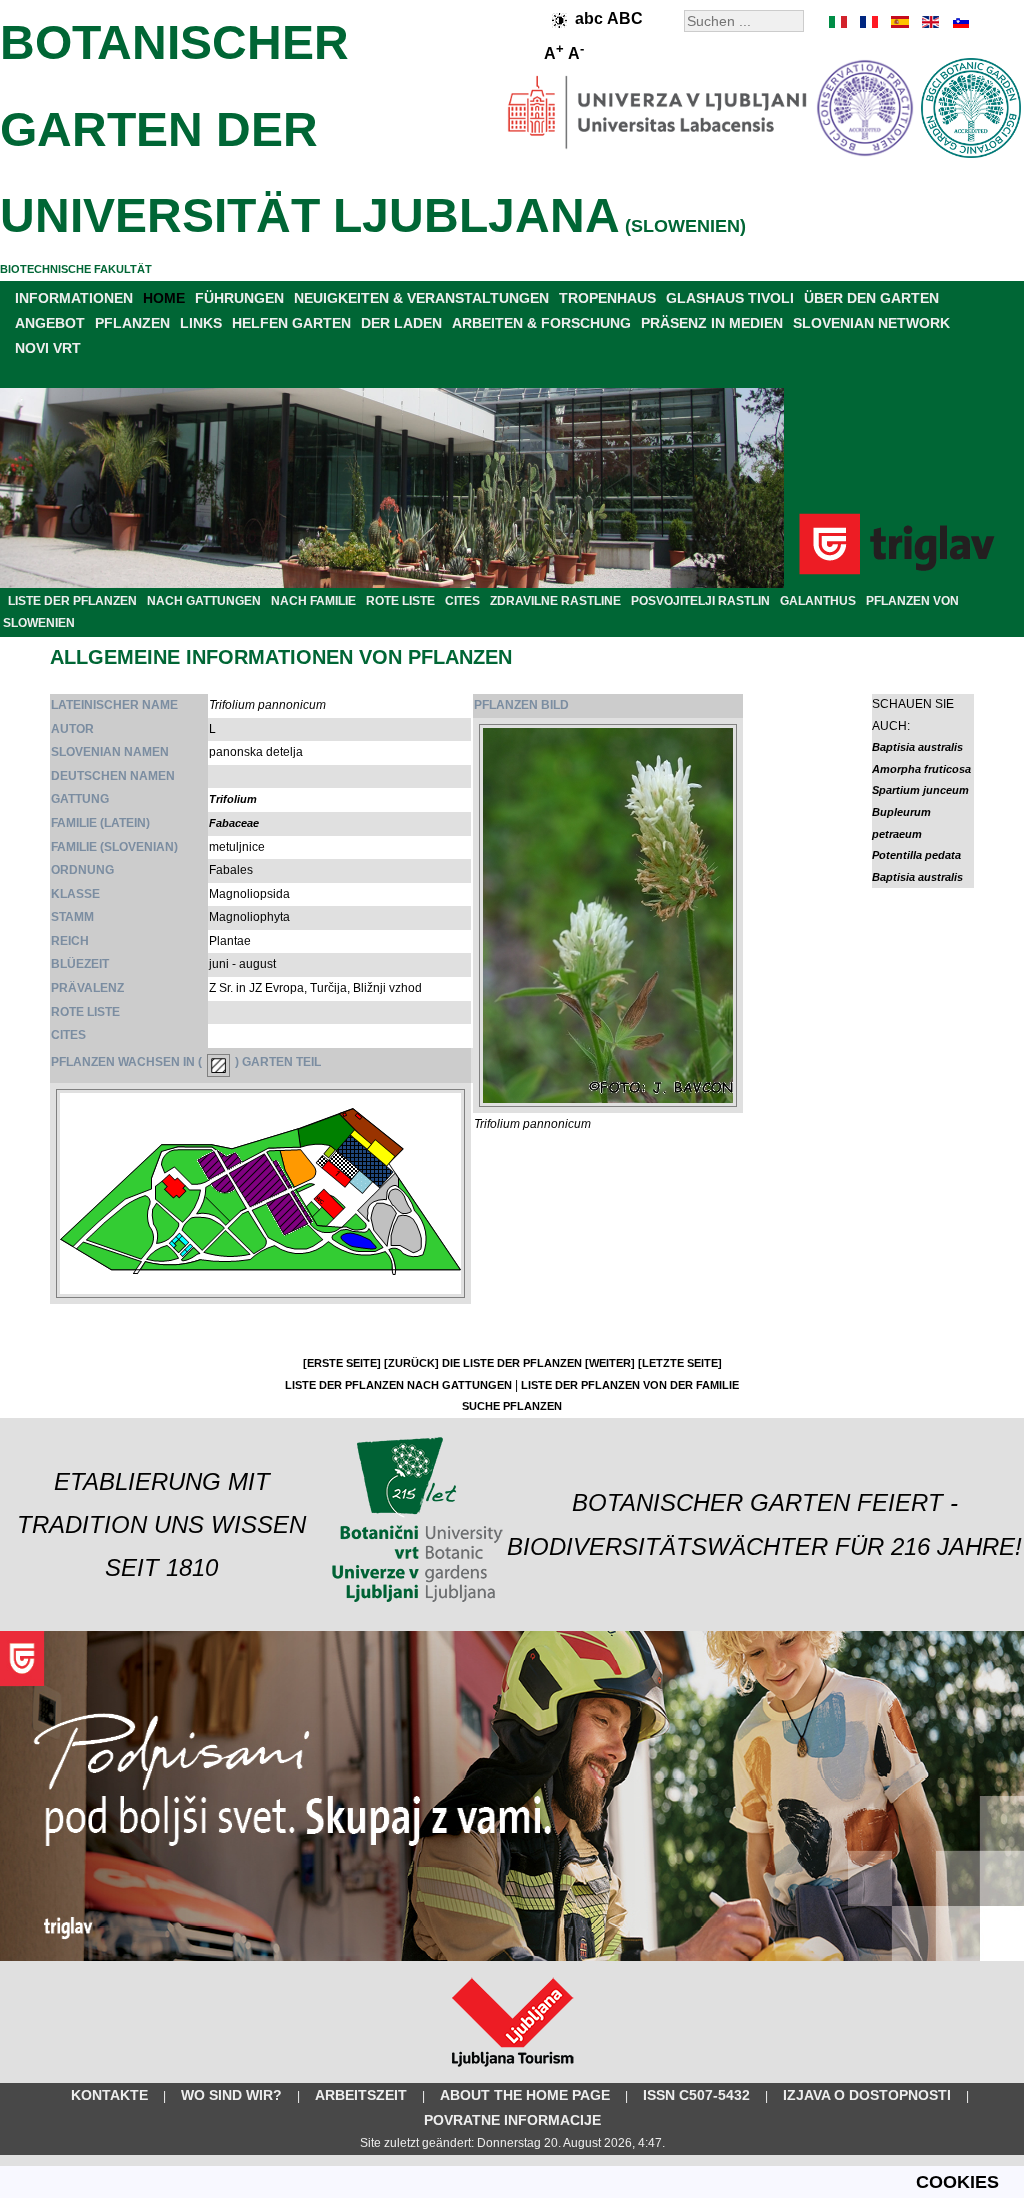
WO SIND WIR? (231, 2095)
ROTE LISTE (400, 601)
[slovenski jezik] (959, 22)
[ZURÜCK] (411, 1363)
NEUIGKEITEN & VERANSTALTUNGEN (421, 298)
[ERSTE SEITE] (342, 1363)
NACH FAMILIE (313, 601)
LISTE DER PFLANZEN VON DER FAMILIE (630, 1385)
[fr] (869, 22)
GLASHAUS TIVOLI (730, 298)
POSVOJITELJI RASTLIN (700, 601)
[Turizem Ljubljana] (512, 2071)
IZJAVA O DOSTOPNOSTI (867, 2095)
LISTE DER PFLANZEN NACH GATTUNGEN (398, 1385)
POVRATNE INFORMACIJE (512, 2120)
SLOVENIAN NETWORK (871, 323)
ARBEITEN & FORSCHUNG (541, 323)
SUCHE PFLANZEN (512, 1406)
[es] (899, 22)
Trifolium (233, 799)
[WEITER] (610, 1363)
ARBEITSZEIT (361, 2095)
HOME (164, 298)
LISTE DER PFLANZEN (72, 601)
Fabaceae (234, 823)
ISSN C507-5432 (696, 2095)
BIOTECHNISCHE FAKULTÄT (76, 269)
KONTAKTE (109, 2095)
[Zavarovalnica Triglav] (512, 1957)
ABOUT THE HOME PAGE (525, 2095)
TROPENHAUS (607, 298)
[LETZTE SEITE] (680, 1363)
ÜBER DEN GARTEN (871, 298)
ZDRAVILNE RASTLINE (555, 601)
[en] (929, 22)
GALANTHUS (818, 601)
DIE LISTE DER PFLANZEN (512, 1363)
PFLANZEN (132, 323)
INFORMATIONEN (74, 298)
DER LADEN (401, 323)
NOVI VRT (48, 348)
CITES (462, 601)
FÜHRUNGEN (239, 298)
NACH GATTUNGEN (204, 601)
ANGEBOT (50, 323)
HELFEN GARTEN (291, 323)
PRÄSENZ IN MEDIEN (712, 323)
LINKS (201, 323)
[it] (839, 22)
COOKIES (957, 2182)
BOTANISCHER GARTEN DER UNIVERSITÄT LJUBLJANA (310, 129)
